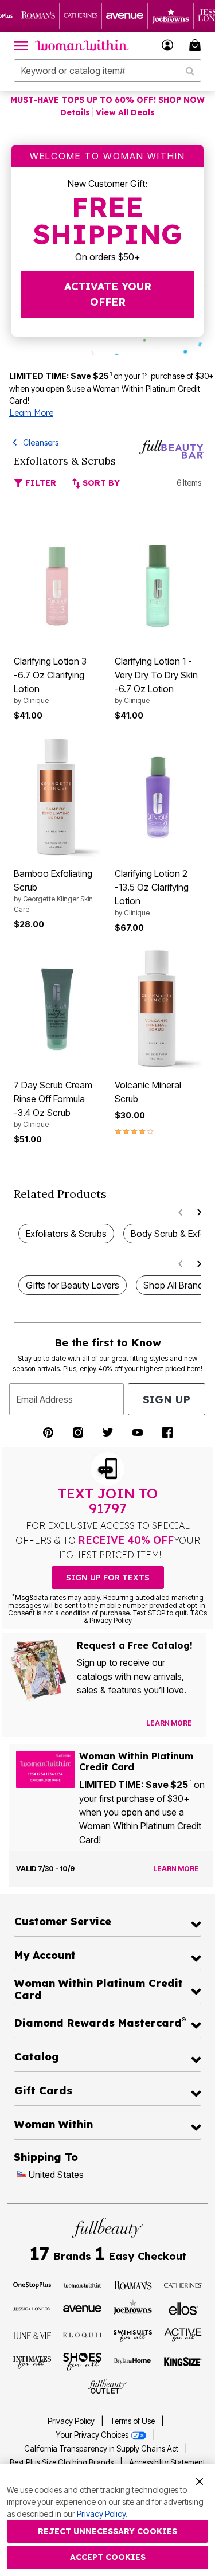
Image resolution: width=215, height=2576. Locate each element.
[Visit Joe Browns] (133, 2307)
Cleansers (41, 442)
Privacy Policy (71, 2421)
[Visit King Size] (183, 2362)
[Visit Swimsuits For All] (133, 2335)
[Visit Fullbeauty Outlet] (107, 2386)
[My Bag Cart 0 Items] (197, 45)
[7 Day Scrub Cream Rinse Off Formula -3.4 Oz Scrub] (57, 1010)
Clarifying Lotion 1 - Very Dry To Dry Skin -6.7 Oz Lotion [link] (156, 680)
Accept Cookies (108, 2557)
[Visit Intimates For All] (32, 2362)
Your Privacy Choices (93, 2435)
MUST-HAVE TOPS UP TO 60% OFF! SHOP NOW (107, 100)
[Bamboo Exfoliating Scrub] (57, 797)
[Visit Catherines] (183, 2284)
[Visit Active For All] (183, 2335)
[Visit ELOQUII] (82, 2334)
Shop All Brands (175, 1285)
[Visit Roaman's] (133, 2284)
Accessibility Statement (167, 2462)
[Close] (200, 2480)
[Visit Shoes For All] (82, 2361)
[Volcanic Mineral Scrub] (158, 1010)
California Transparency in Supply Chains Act (102, 2449)
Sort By (100, 483)
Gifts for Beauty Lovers (73, 1285)
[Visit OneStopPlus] (32, 2284)
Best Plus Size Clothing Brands (62, 2462)
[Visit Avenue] (82, 2308)
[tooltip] (38, 16)
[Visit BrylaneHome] (133, 2362)
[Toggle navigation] (21, 45)
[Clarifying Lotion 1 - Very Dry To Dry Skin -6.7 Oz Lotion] (158, 586)
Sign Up (167, 1400)
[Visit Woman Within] (82, 2284)
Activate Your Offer (108, 294)
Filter (40, 483)
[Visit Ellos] (183, 2308)
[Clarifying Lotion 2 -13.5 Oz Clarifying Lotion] (158, 797)
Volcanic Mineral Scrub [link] (148, 1092)
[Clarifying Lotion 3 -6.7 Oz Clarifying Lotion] (57, 586)
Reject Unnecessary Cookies (107, 2531)
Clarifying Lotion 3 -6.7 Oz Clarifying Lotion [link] (50, 680)
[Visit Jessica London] (32, 2308)
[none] (57, 586)
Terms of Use (132, 2421)
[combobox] (107, 71)
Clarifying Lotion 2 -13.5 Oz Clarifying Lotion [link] (152, 892)
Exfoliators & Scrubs (66, 1234)
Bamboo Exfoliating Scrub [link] (53, 891)
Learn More (31, 413)
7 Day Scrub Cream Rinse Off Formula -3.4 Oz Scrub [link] (53, 1104)
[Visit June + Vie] (32, 2335)
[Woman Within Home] (82, 45)
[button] (168, 45)
